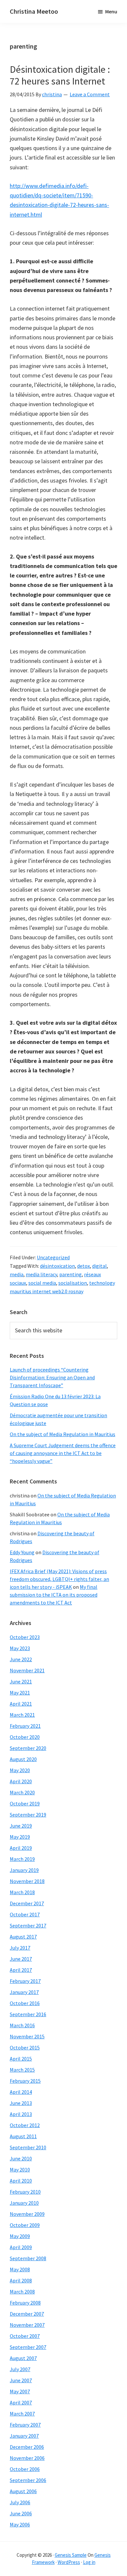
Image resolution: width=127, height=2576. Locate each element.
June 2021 (21, 1681)
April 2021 (21, 1704)
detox (84, 1266)
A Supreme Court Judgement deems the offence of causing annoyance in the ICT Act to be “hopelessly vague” (63, 1453)
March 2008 (22, 2292)
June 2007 (21, 2380)
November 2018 (27, 1881)
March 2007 (22, 2414)
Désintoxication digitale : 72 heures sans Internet (60, 75)
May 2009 (20, 2236)
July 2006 (20, 2502)
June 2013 (21, 2103)
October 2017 (25, 1914)
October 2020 (25, 1737)
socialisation (73, 1283)
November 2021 (27, 1670)
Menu (111, 11)
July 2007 (20, 2369)
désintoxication (57, 1266)
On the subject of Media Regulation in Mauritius (63, 1434)
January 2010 (24, 2203)
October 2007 (25, 2336)
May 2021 (20, 1693)
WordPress (69, 2562)
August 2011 (23, 2136)
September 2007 (28, 2347)
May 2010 (20, 2170)
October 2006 (25, 2469)
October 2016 (25, 2003)
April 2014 (21, 2092)
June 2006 (21, 2513)
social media (42, 1283)
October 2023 (25, 1637)
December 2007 (27, 2314)
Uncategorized (53, 1257)
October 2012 (25, 2125)
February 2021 (25, 1726)
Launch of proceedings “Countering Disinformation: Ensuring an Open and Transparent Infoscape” (52, 1377)
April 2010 (21, 2181)
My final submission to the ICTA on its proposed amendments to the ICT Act (54, 1595)
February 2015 (25, 2081)
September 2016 (28, 2014)
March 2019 (22, 1859)
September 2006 (28, 2480)
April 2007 (21, 2402)
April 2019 (21, 1848)
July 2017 (20, 1948)
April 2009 (21, 2247)
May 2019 (20, 1837)
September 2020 (28, 1748)
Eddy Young (22, 1552)
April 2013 (21, 2114)
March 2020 (22, 1792)
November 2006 (27, 2458)
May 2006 (20, 2524)
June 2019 (21, 1826)
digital (99, 1266)
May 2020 (20, 1770)
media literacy (41, 1274)
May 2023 (20, 1648)
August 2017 (23, 1937)
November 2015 (27, 2036)
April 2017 (21, 1970)
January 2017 (24, 1992)
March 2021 (22, 1715)
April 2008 (21, 2280)
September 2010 (28, 2147)
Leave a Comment (90, 94)
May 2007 (20, 2391)
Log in (89, 2562)
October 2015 (25, 2047)
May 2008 (20, 2269)
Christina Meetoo (34, 11)
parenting (71, 1274)
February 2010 (25, 2192)
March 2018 (22, 1892)
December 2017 (27, 1903)
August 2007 (23, 2358)
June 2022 (21, 1659)
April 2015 (21, 2059)
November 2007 (27, 2325)
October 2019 (25, 1803)
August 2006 (23, 2491)
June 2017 (21, 1959)
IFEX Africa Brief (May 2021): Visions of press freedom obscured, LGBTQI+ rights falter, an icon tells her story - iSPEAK (59, 1579)
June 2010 (21, 2158)
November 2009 (27, 2214)
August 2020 (23, 1759)
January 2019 (24, 1870)
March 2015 (22, 2070)
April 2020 (21, 1781)
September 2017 (28, 1925)
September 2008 (28, 2258)
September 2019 (28, 1815)
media (17, 1274)
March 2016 (22, 2025)
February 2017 (25, 1981)
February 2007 (25, 2425)
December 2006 (27, 2447)
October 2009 (25, 2225)
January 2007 (24, 2436)
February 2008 (25, 2303)
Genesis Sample (71, 2555)
